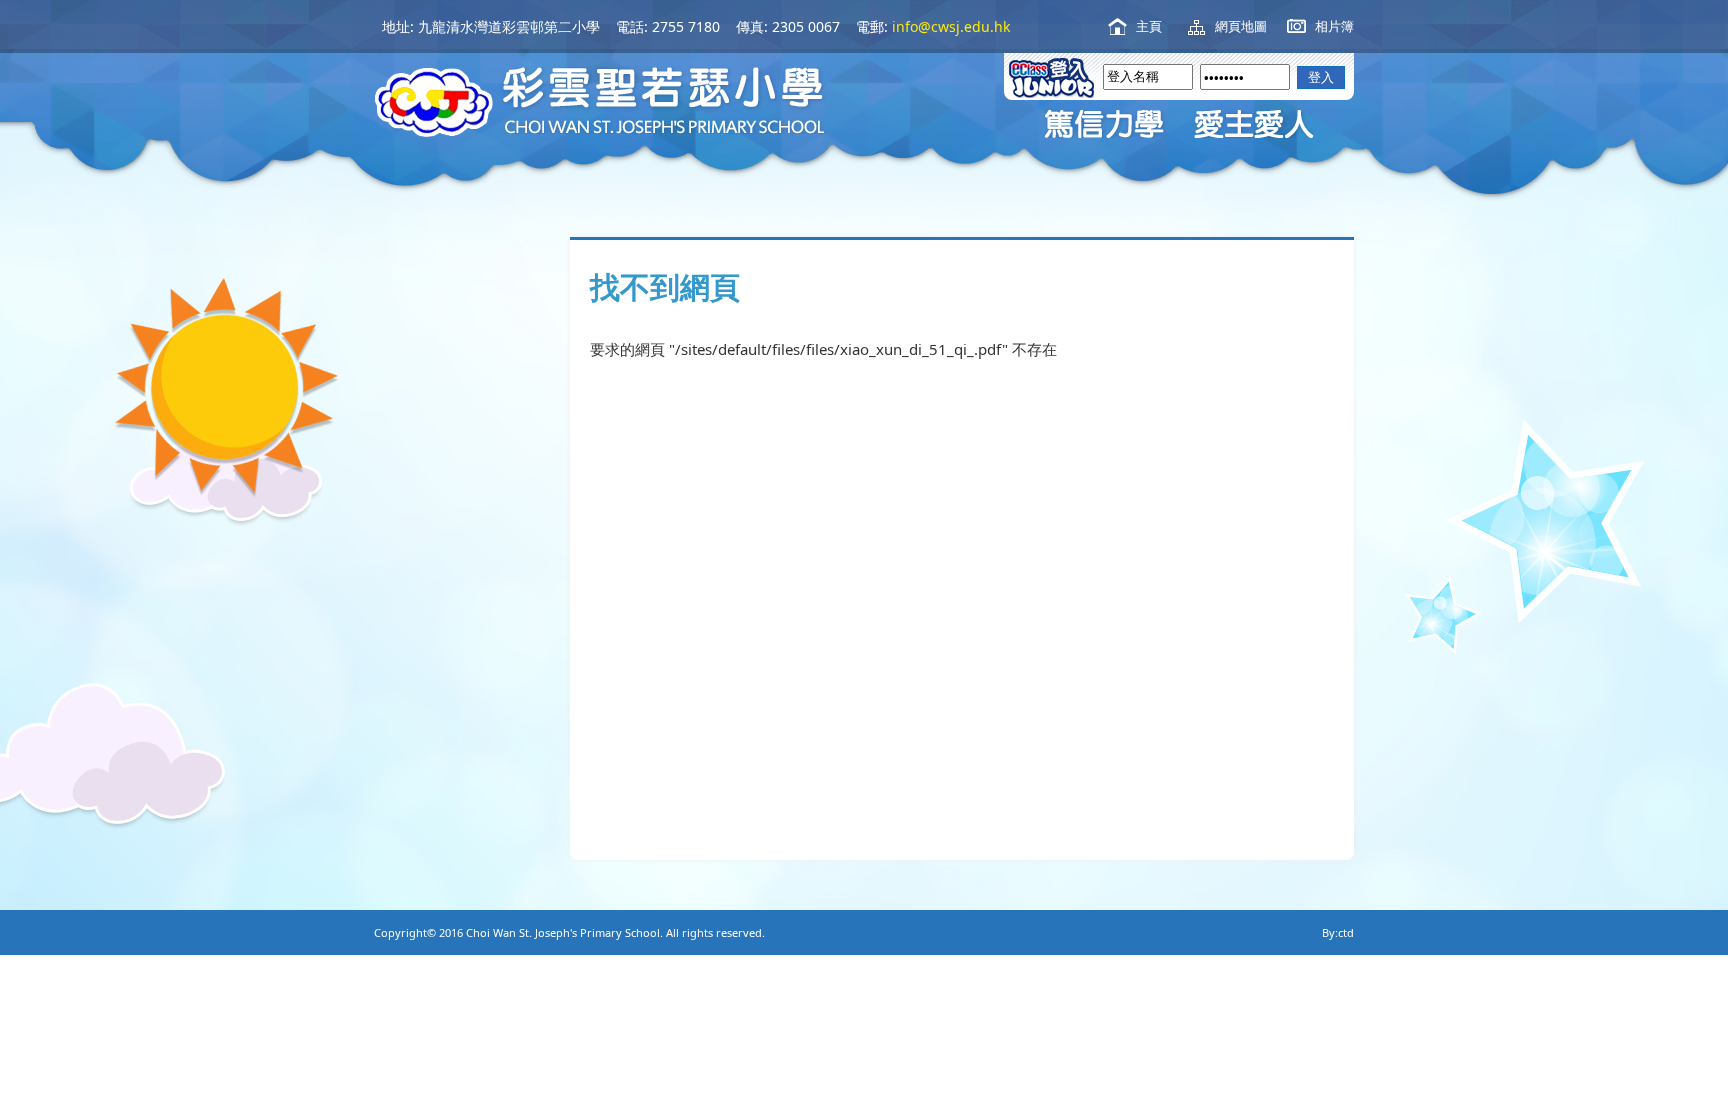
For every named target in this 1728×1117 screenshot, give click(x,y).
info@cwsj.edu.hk (951, 26)
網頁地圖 (1241, 26)
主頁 (1149, 26)
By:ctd (1338, 932)
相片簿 (1334, 26)
